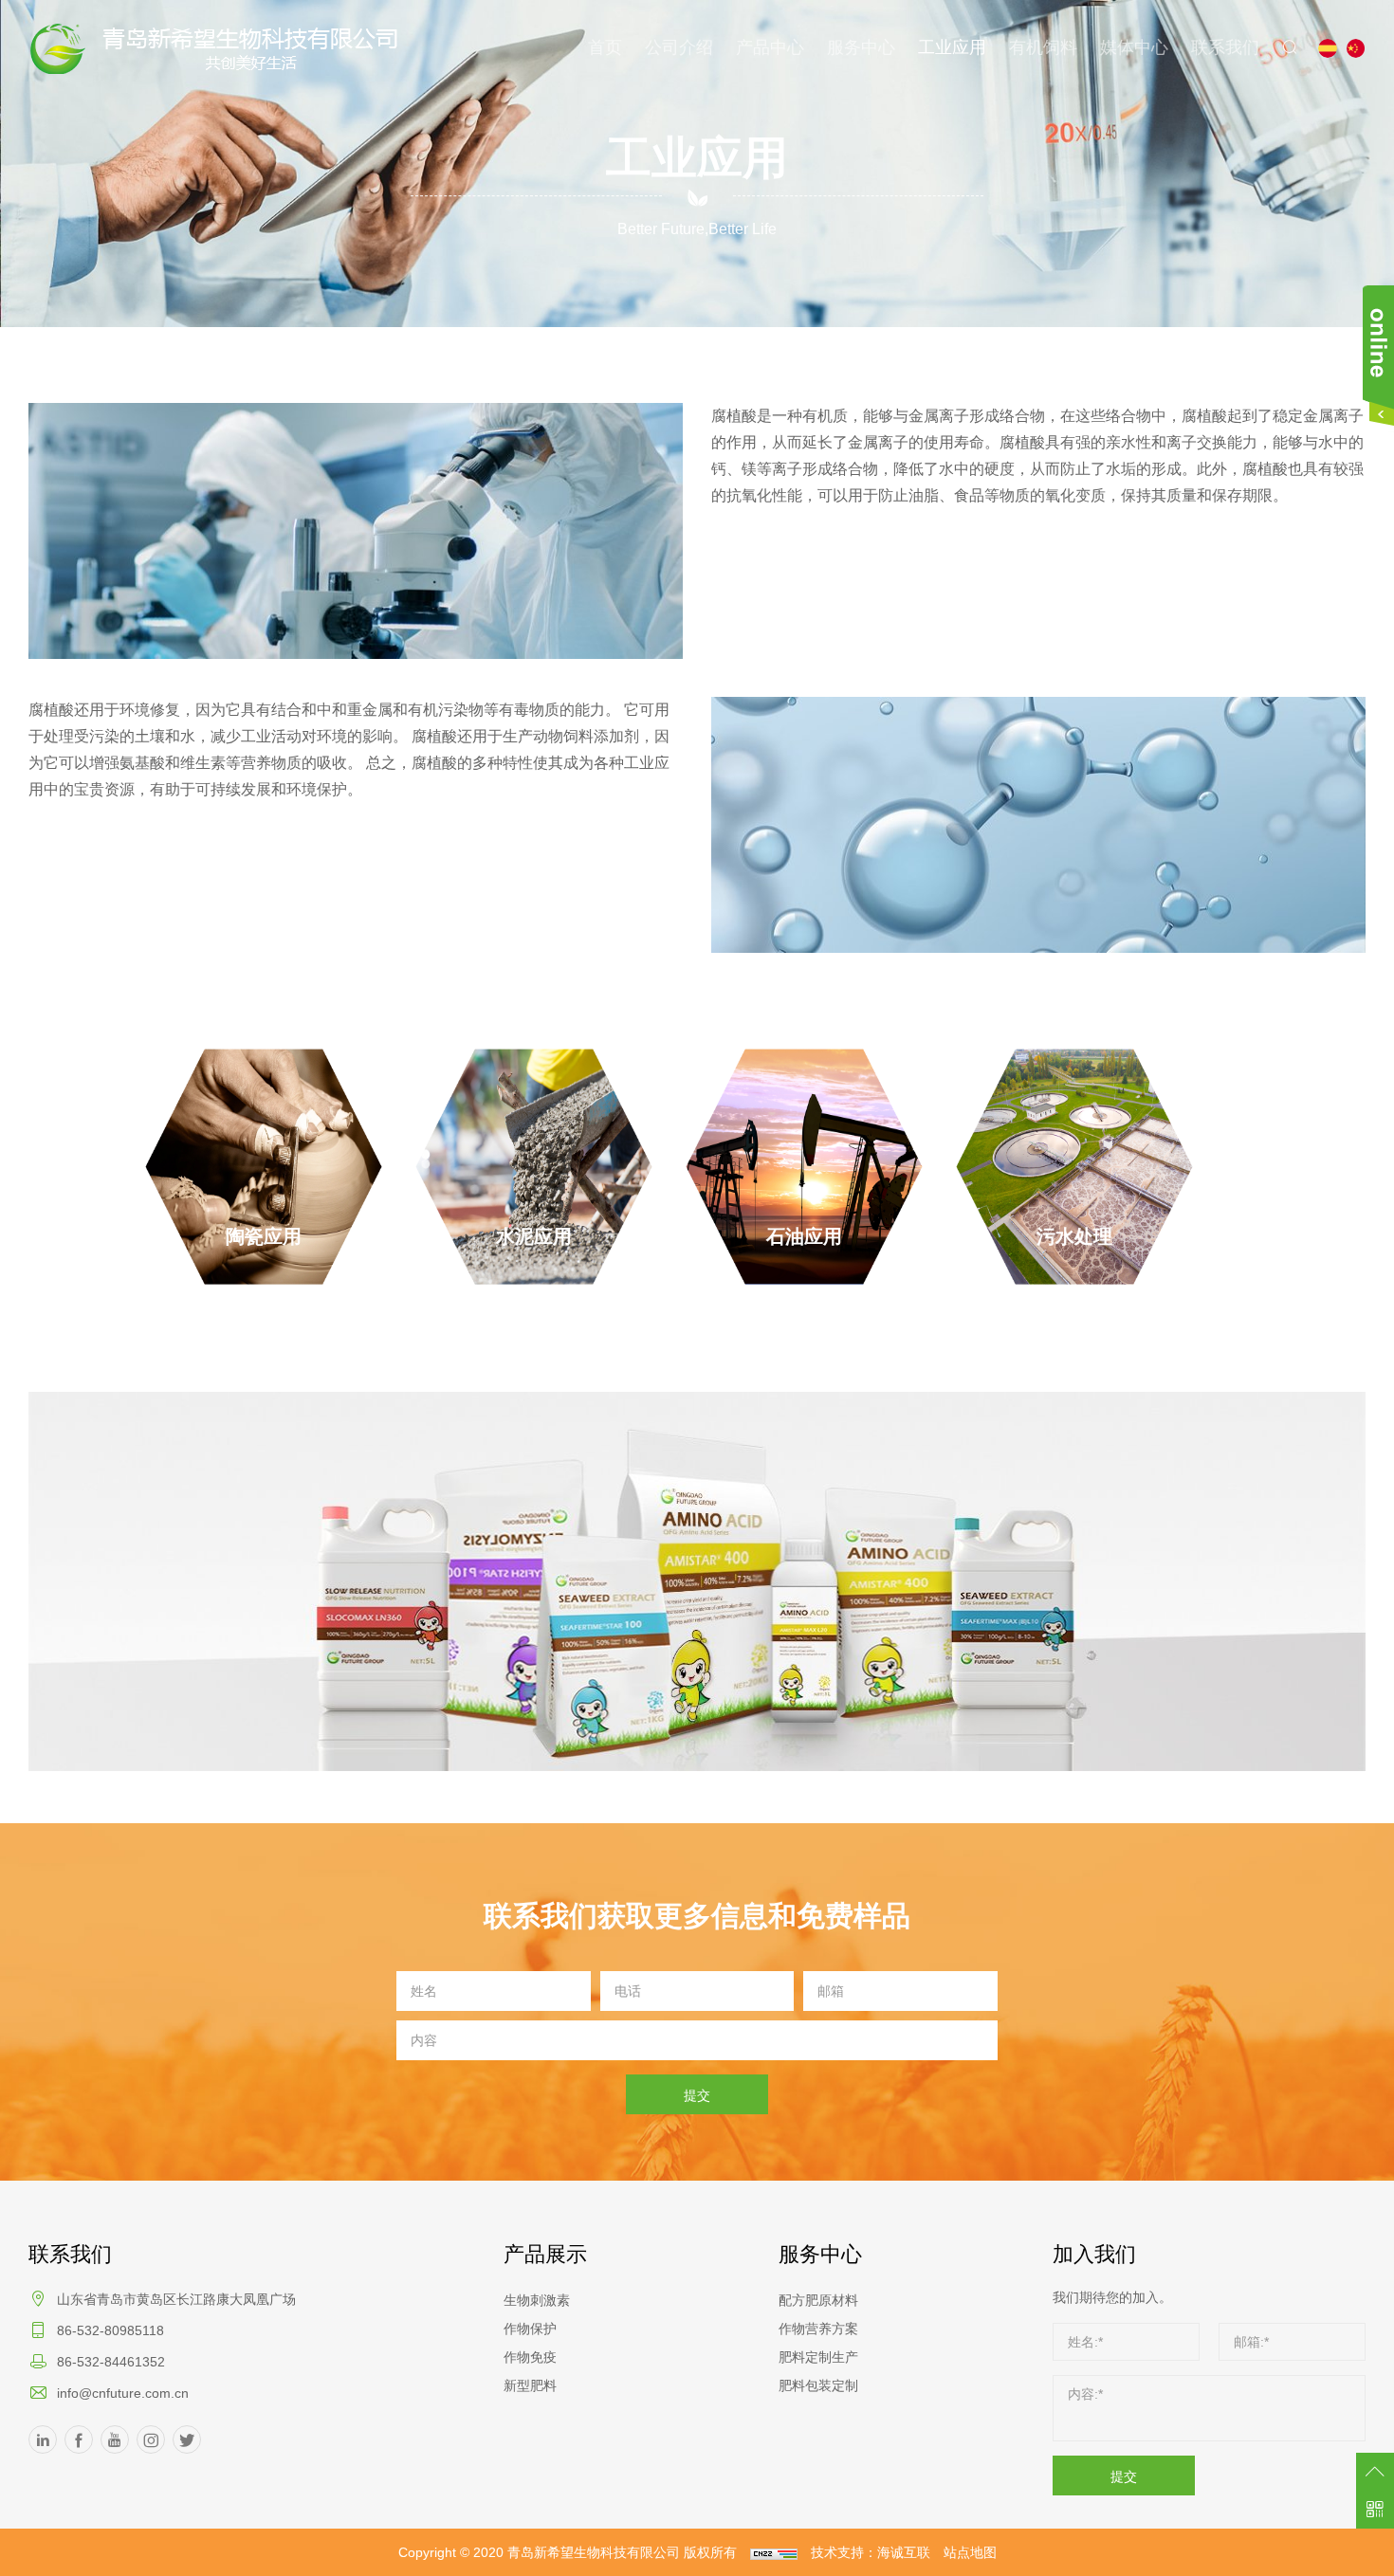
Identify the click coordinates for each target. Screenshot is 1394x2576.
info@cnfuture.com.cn (123, 2393)
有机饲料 (1043, 47)
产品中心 (770, 47)
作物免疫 (530, 2357)
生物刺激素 (537, 2300)
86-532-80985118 (110, 2330)
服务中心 (861, 47)
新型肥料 (530, 2385)
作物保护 (530, 2329)
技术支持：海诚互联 (871, 2552)
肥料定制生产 (818, 2357)
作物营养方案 (818, 2329)
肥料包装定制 (818, 2385)
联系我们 (1225, 47)
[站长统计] (774, 2552)
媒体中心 (1134, 47)
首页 (605, 47)
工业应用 (952, 47)
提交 (697, 2095)
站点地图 (970, 2552)
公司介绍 (679, 47)
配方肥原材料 (818, 2300)
